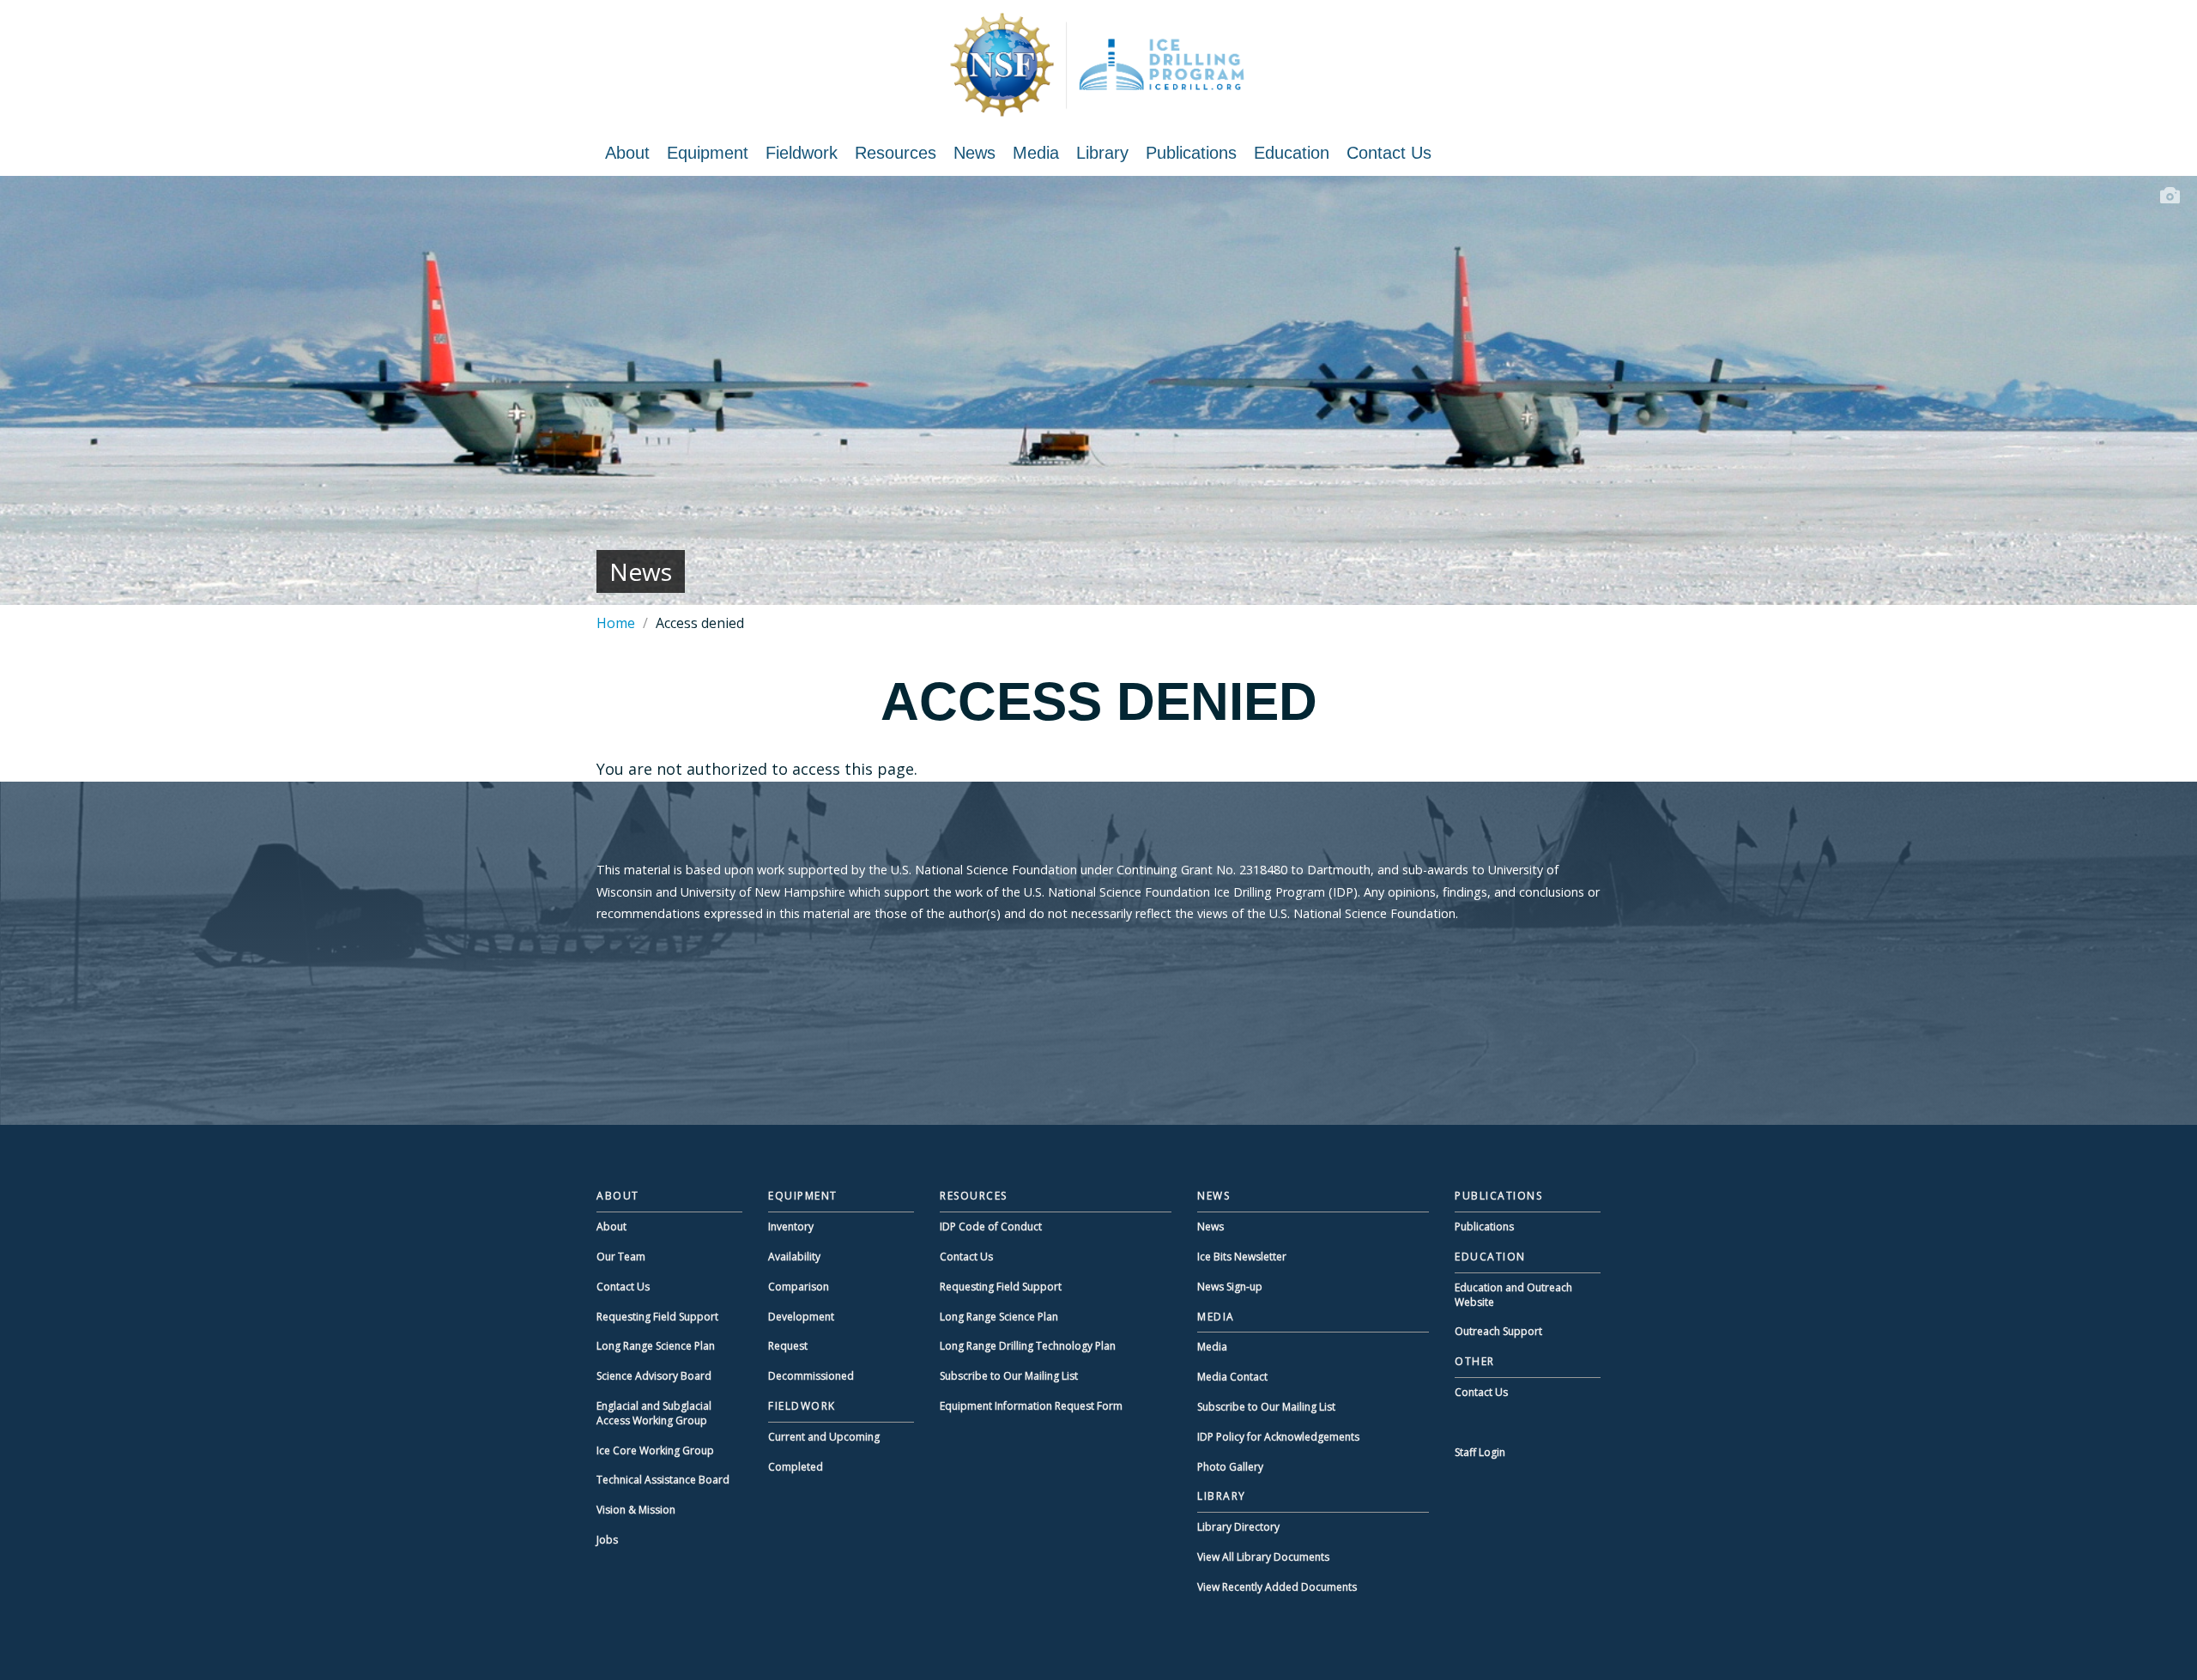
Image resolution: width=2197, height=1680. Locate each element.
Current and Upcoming (824, 1437)
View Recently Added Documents (1277, 1587)
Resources (896, 153)
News (974, 153)
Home (616, 623)
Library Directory (1238, 1527)
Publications (1191, 153)
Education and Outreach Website (1513, 1295)
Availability (794, 1257)
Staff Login (1480, 1452)
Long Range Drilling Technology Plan (1028, 1346)
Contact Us (1389, 153)
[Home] (1098, 64)
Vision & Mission (636, 1510)
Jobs (607, 1540)
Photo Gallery (1230, 1467)
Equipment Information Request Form (1031, 1406)
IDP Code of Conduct (991, 1227)
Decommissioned (811, 1376)
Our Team (621, 1257)
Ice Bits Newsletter (1242, 1257)
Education (1292, 153)
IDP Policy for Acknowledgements (1278, 1437)
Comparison (799, 1287)
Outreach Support (1498, 1331)
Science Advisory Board (654, 1376)
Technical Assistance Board (663, 1480)
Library (1102, 153)
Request (788, 1346)
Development (801, 1317)
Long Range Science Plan (656, 1346)
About (627, 153)
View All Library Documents (1263, 1557)
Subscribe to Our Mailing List (1009, 1376)
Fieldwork (802, 153)
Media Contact (1232, 1377)
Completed (796, 1467)
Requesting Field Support (657, 1317)
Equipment (708, 153)
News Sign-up (1230, 1287)
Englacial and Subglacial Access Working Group (654, 1413)
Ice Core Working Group (655, 1450)
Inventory (791, 1227)
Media (1036, 153)
